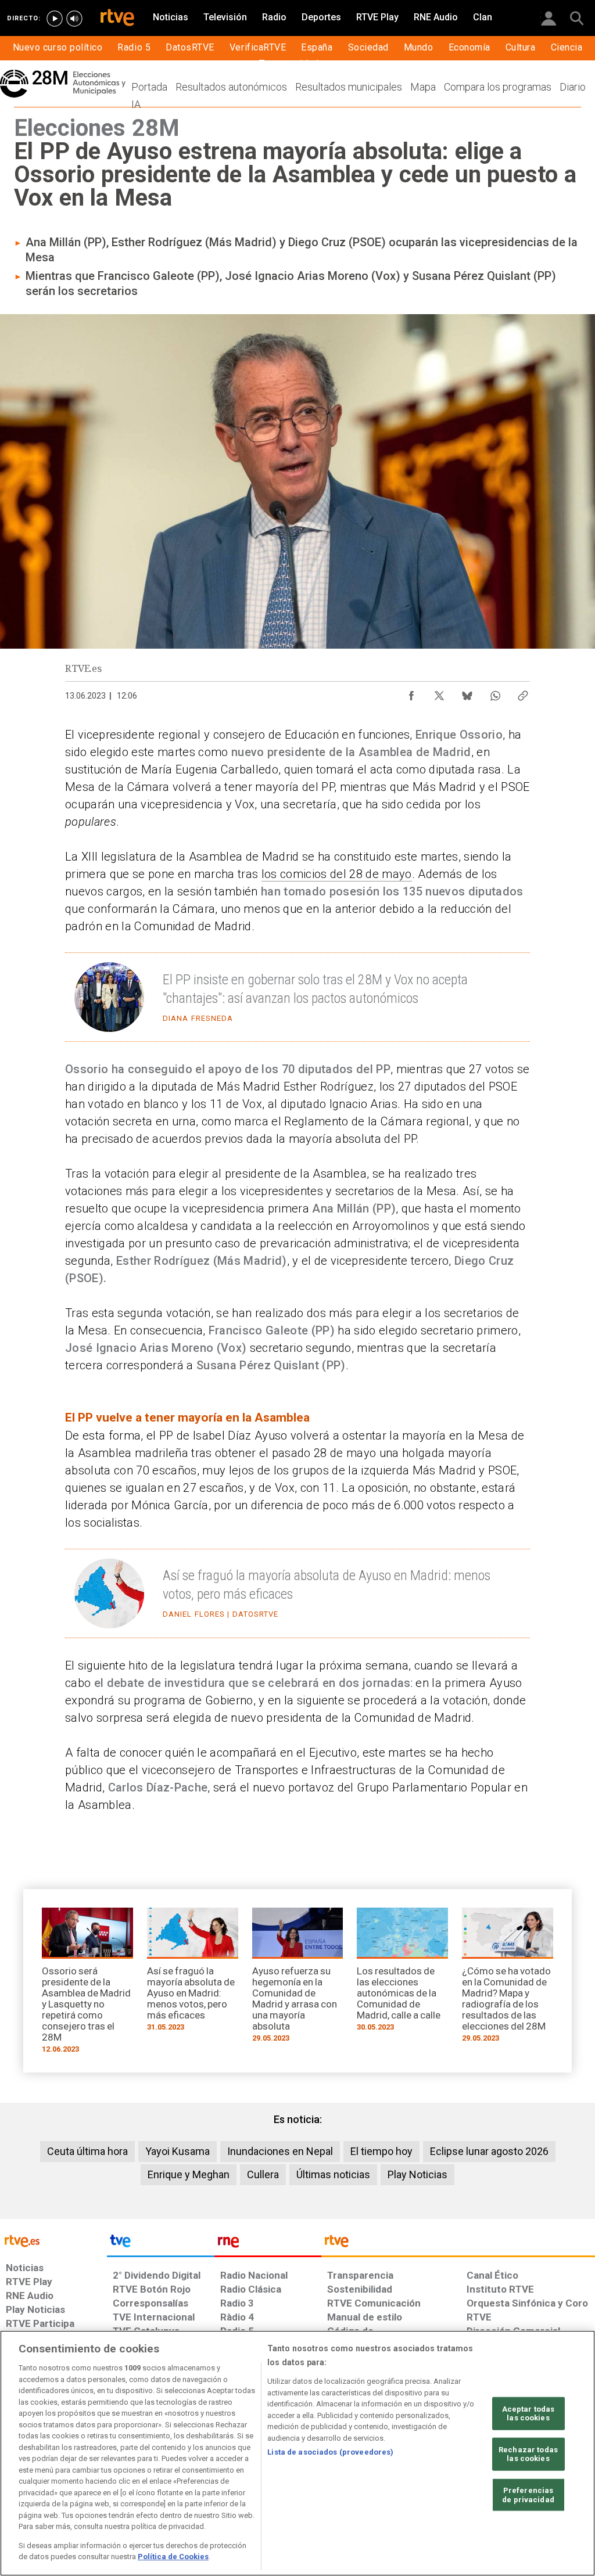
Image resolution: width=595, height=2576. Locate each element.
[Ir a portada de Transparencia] (458, 2244)
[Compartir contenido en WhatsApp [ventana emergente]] (495, 693)
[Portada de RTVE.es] (117, 19)
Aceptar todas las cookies (528, 2413)
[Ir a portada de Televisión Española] (160, 2244)
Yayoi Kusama (178, 2151)
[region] (297, 2453)
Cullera (263, 2174)
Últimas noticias (333, 2174)
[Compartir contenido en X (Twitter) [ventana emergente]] (439, 693)
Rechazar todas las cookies (528, 2454)
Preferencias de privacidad (528, 2495)
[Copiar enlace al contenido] (523, 693)
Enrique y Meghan (189, 2174)
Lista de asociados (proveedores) (330, 2452)
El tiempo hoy (381, 2151)
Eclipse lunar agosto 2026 (489, 2151)
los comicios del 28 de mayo (337, 874)
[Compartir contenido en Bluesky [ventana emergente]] (467, 693)
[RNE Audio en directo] (74, 19)
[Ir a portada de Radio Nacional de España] (268, 2244)
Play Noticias (417, 2174)
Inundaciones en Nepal (280, 2151)
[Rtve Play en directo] (55, 19)
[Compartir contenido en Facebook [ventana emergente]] (411, 693)
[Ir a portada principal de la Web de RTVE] (53, 2240)
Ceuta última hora (87, 2151)
